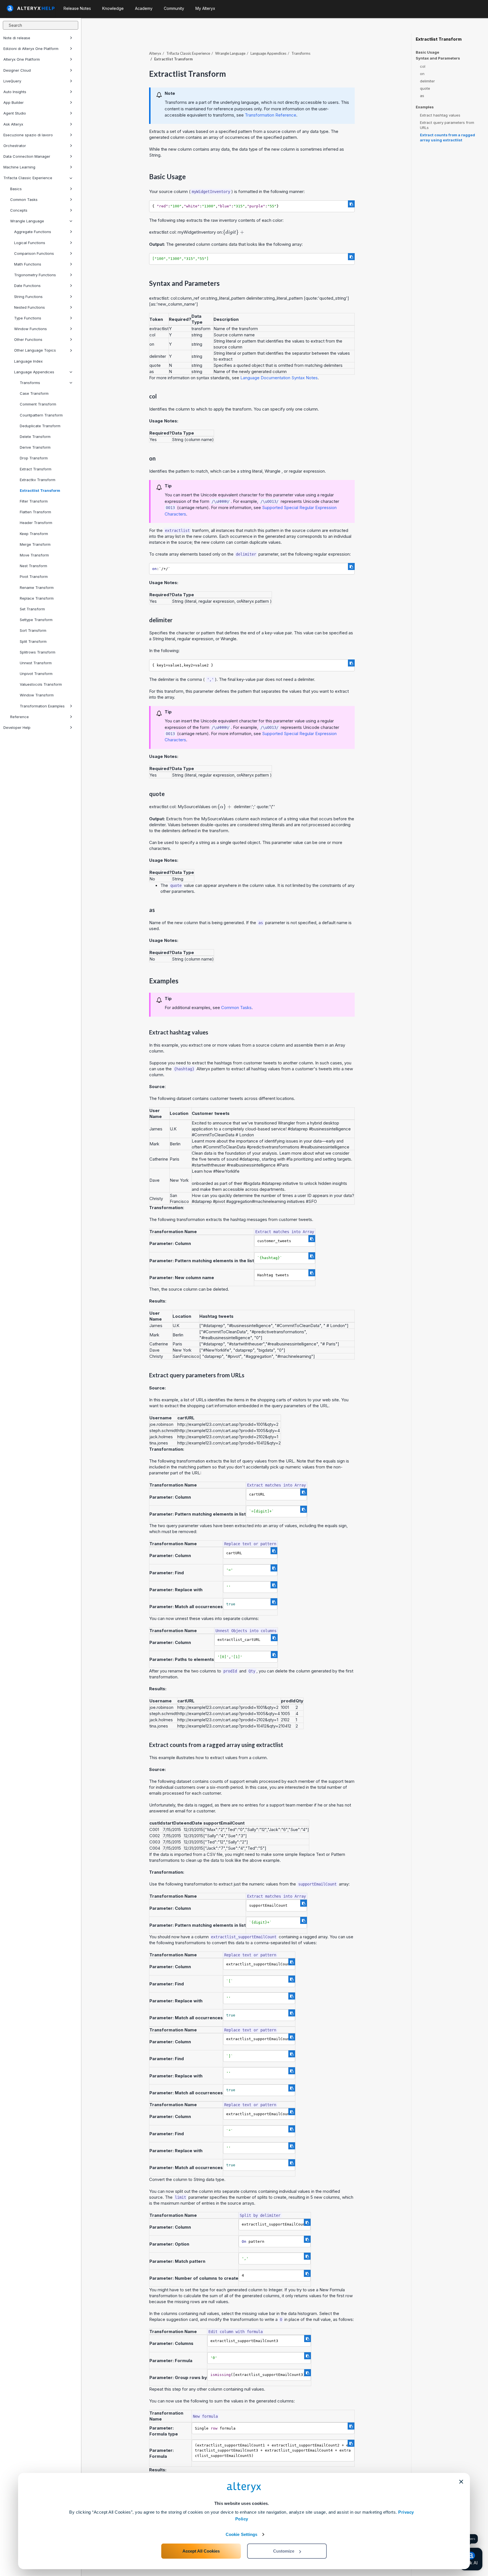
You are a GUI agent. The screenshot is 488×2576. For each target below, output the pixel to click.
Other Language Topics (35, 350)
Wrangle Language (27, 221)
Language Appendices (34, 372)
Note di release (17, 38)
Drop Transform (34, 458)
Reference (19, 717)
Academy (144, 8)
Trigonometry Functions (35, 275)
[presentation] (234, 232)
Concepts (19, 210)
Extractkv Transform (38, 480)
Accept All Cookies (201, 2551)
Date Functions (27, 286)
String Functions (28, 297)
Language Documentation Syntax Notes (279, 378)
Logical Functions (30, 243)
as (422, 96)
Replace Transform (37, 598)
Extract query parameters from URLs (447, 125)
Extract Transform (36, 469)
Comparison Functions (34, 253)
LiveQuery (12, 81)
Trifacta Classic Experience (28, 178)
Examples (425, 107)
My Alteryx (205, 8)
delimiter (427, 81)
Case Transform (34, 393)
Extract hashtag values (440, 115)
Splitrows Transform (38, 652)
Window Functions (30, 329)
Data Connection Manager (27, 156)
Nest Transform (33, 566)
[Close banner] (461, 2482)
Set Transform (32, 609)
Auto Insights (15, 92)
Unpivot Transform (36, 674)
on (422, 74)
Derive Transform (35, 447)
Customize (284, 2551)
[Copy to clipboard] (351, 204)
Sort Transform (33, 630)
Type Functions (28, 318)
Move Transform (34, 555)
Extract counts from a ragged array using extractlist (447, 137)
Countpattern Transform (41, 415)
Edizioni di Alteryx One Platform (31, 49)
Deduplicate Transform (40, 426)
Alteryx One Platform (22, 59)
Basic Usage (427, 52)
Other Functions (28, 339)
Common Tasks (24, 199)
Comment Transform (38, 404)
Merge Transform (35, 544)
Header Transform (36, 523)
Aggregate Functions (33, 232)
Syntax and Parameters (438, 58)
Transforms (30, 383)
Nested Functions (30, 307)
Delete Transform (35, 437)
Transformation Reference (271, 115)
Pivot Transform (34, 576)
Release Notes (77, 8)
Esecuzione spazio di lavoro (28, 135)
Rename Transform (37, 587)
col (423, 66)
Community (174, 8)
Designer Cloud (17, 70)
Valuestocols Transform (41, 684)
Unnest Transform (36, 663)
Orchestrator (15, 146)
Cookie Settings (242, 2534)
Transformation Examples (42, 706)
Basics (16, 189)
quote (425, 88)
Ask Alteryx (13, 124)
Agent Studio (15, 113)
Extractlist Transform (40, 490)
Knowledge (113, 8)
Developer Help (17, 727)
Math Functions (28, 264)
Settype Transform (36, 620)
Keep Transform (34, 534)
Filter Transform (34, 501)
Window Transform (37, 695)
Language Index (28, 361)
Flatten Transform (35, 512)
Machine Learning (19, 167)
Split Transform (33, 641)
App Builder (14, 102)
